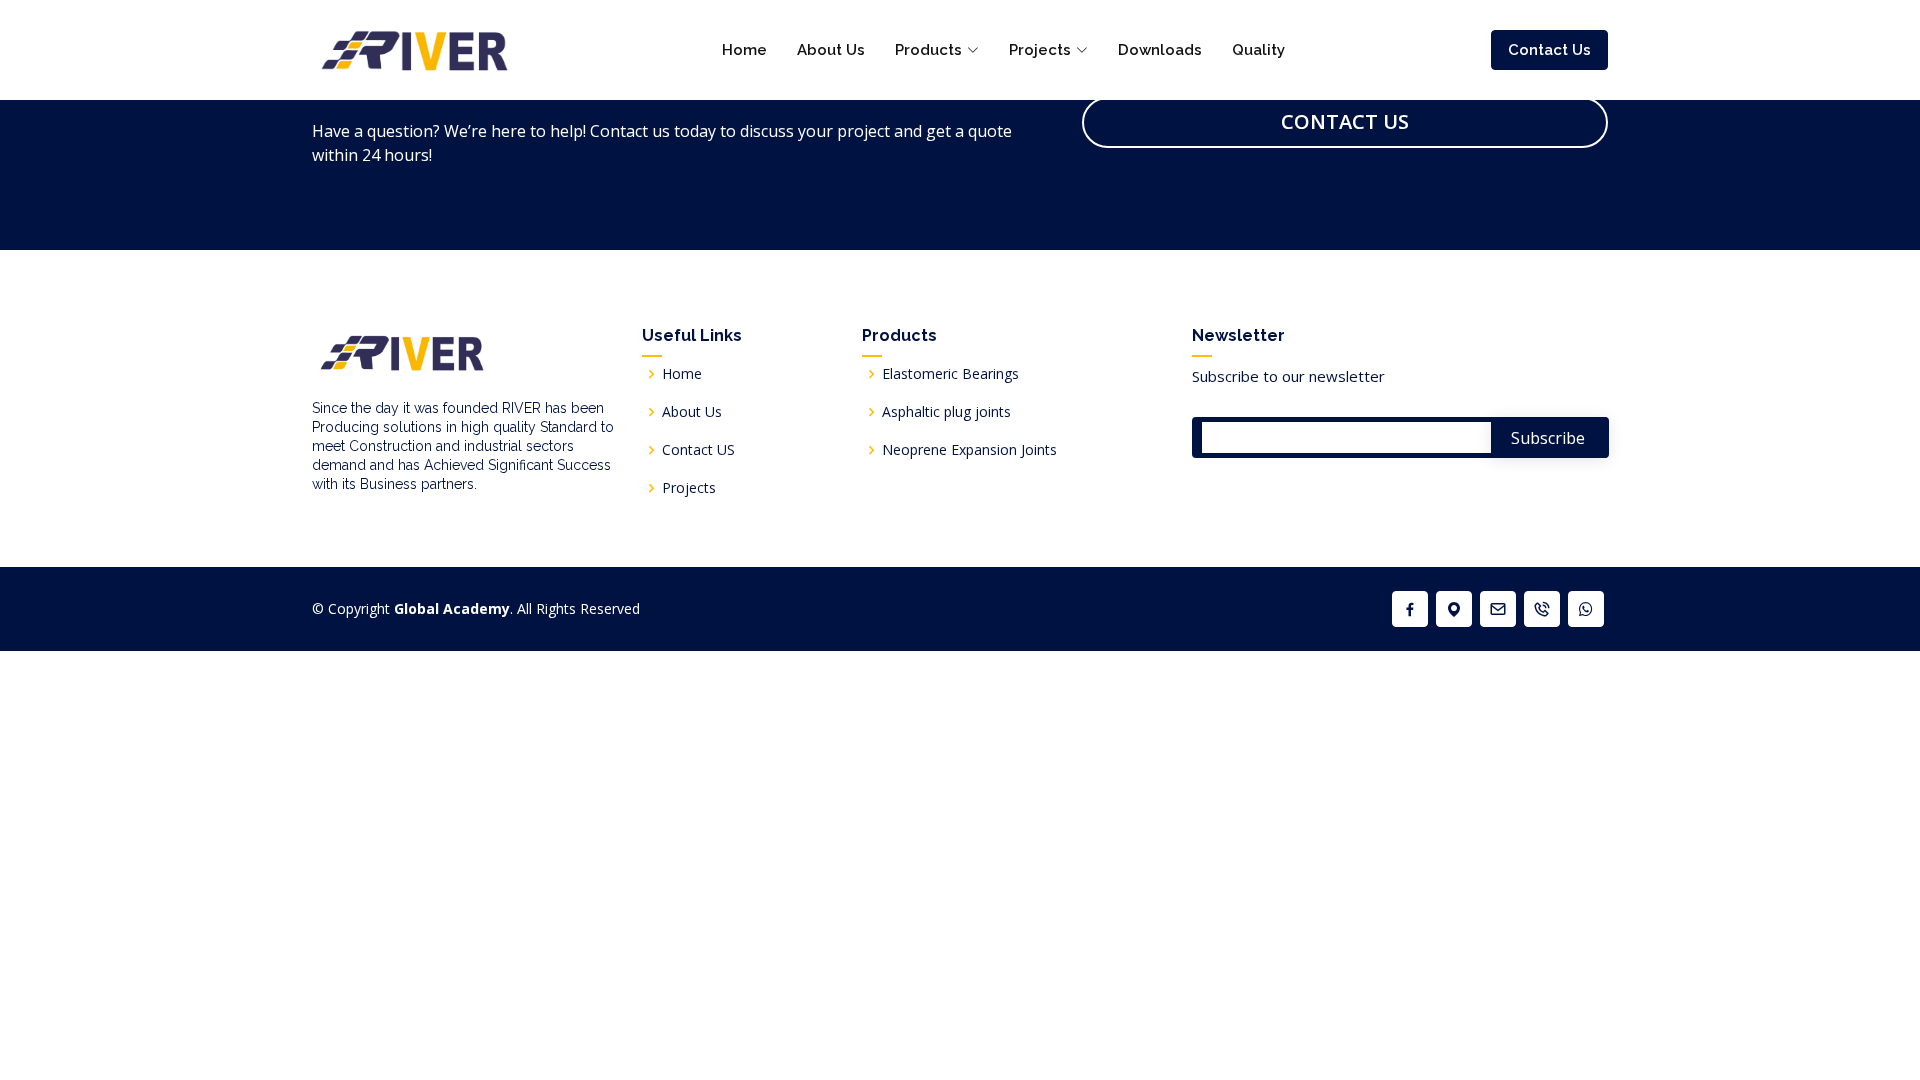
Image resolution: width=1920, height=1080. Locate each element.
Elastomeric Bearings (950, 374)
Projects (689, 488)
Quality (1258, 50)
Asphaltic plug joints (946, 412)
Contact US (698, 450)
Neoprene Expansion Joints (969, 450)
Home (744, 50)
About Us (831, 50)
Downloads (1160, 50)
